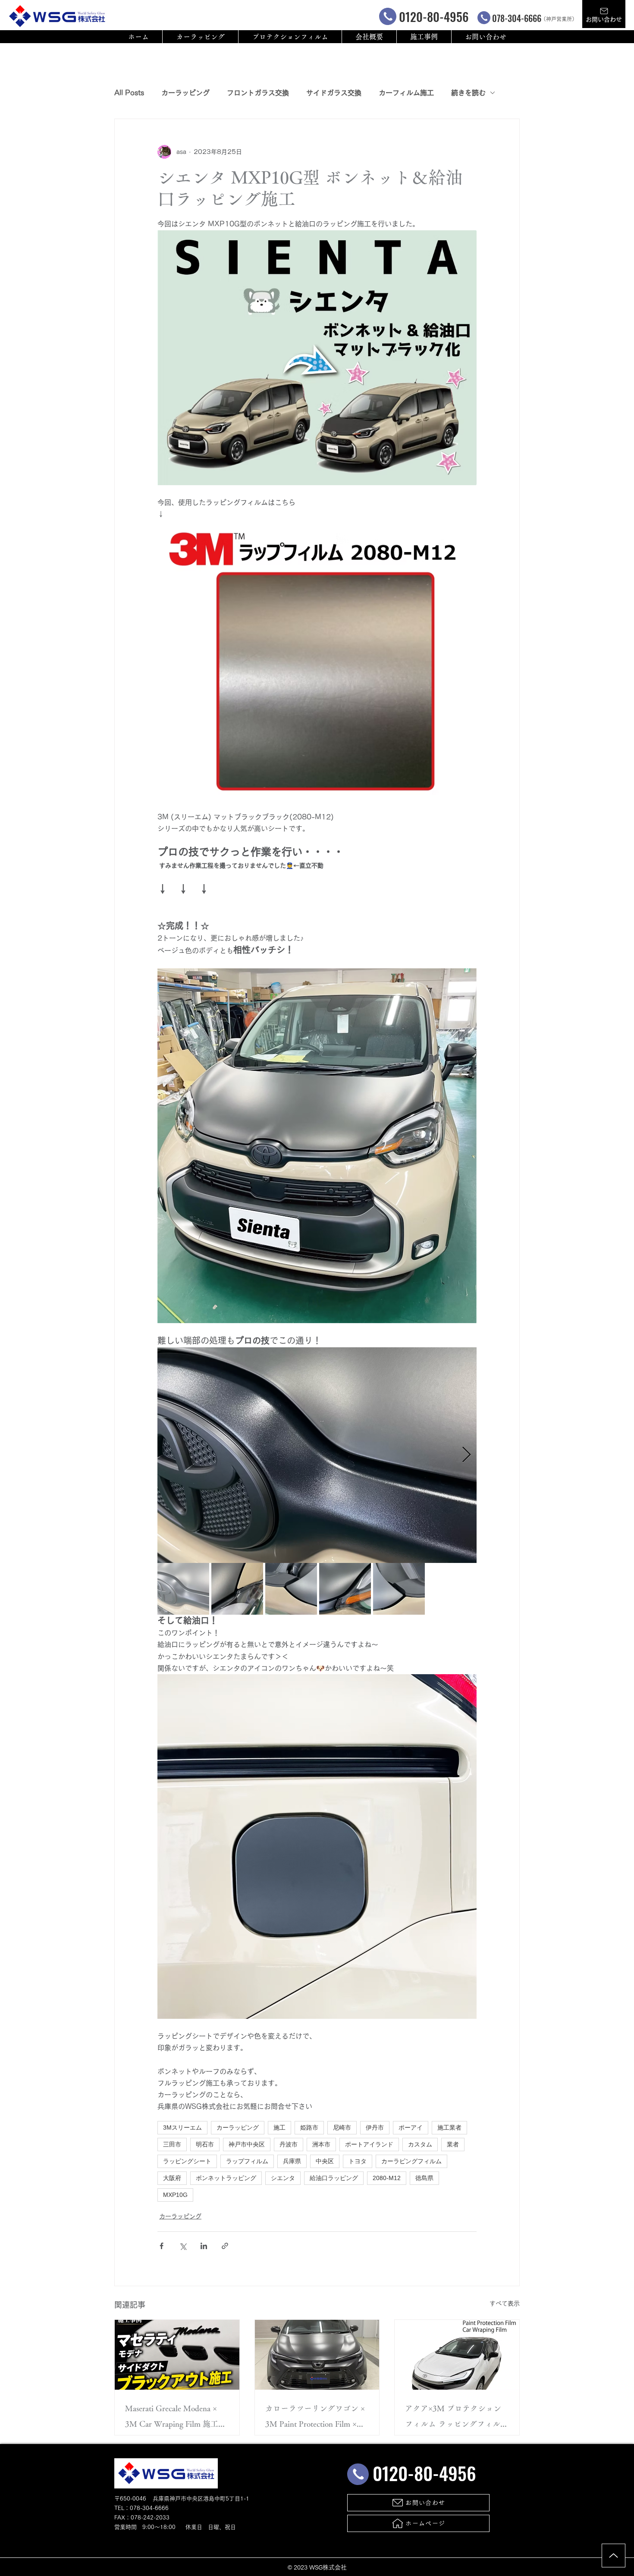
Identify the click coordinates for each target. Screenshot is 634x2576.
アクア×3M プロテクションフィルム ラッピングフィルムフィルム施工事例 (457, 2418)
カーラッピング (185, 93)
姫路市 (309, 2127)
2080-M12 (387, 2178)
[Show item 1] (183, 1589)
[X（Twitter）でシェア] (183, 2246)
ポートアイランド (369, 2144)
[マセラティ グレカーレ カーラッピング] (177, 2355)
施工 (279, 2127)
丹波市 (289, 2144)
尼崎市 (342, 2127)
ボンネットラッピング (226, 2178)
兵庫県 (292, 2161)
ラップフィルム (247, 2161)
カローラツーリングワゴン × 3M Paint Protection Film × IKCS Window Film (315, 2418)
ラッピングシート (187, 2161)
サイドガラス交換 (334, 93)
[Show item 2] (237, 1589)
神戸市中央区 (247, 2144)
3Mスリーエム (182, 2127)
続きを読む (468, 93)
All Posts (129, 93)
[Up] (614, 2556)
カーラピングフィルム (411, 2161)
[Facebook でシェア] (162, 2246)
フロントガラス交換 (258, 93)
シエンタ (283, 2178)
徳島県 (424, 2178)
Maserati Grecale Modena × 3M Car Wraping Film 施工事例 (176, 2418)
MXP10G (175, 2195)
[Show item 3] (291, 1589)
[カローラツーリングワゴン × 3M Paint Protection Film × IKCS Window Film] (317, 2355)
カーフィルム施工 (406, 93)
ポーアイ (411, 2127)
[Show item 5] (399, 1589)
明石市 (205, 2144)
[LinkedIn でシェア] (204, 2246)
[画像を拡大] (317, 1455)
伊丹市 (375, 2127)
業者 (453, 2144)
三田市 (172, 2144)
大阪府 (172, 2178)
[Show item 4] (345, 1589)
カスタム (420, 2144)
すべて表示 (505, 2303)
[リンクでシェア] (225, 2246)
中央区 (325, 2161)
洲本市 (321, 2144)
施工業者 (449, 2127)
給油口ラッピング (334, 2178)
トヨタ (358, 2161)
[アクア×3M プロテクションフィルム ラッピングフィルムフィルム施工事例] (457, 2355)
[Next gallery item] (466, 1455)
